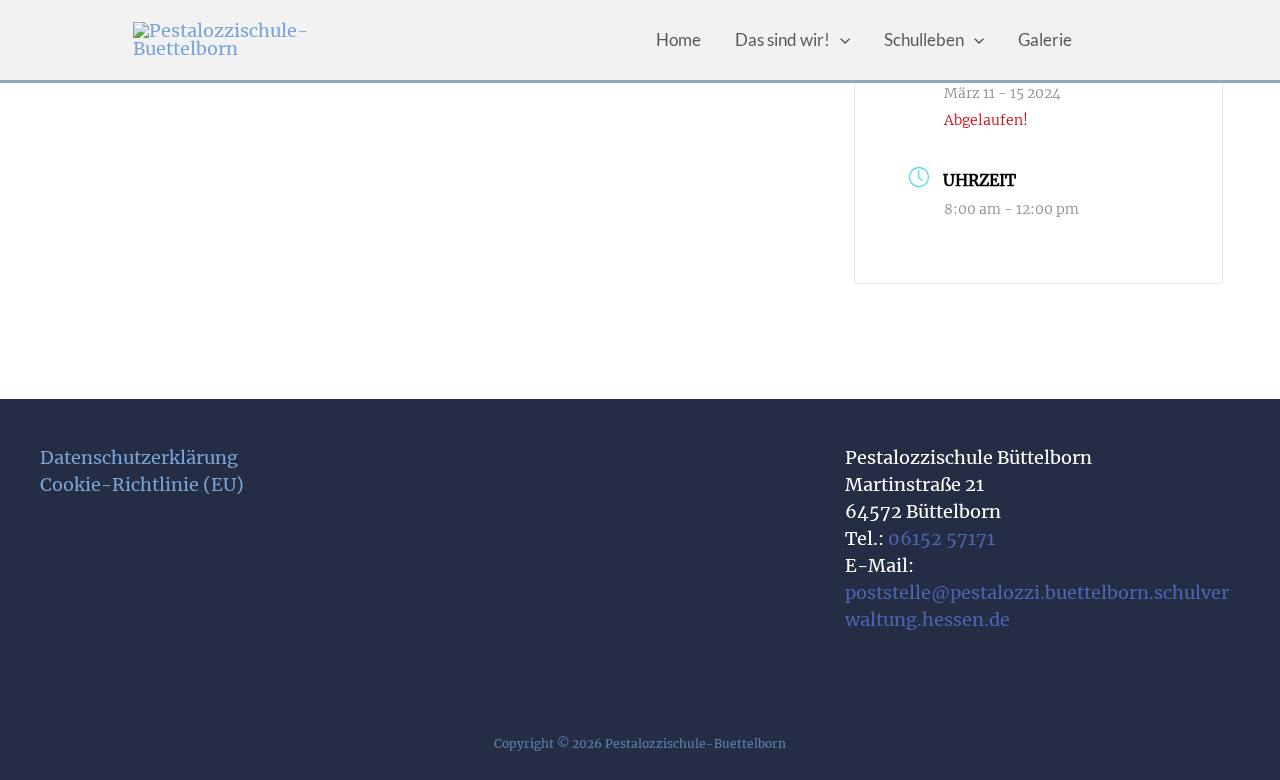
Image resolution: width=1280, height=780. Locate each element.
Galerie (1045, 39)
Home (678, 39)
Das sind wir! (782, 39)
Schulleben (924, 39)
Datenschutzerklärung (139, 457)
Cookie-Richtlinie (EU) (142, 484)
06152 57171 (941, 538)
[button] (840, 40)
